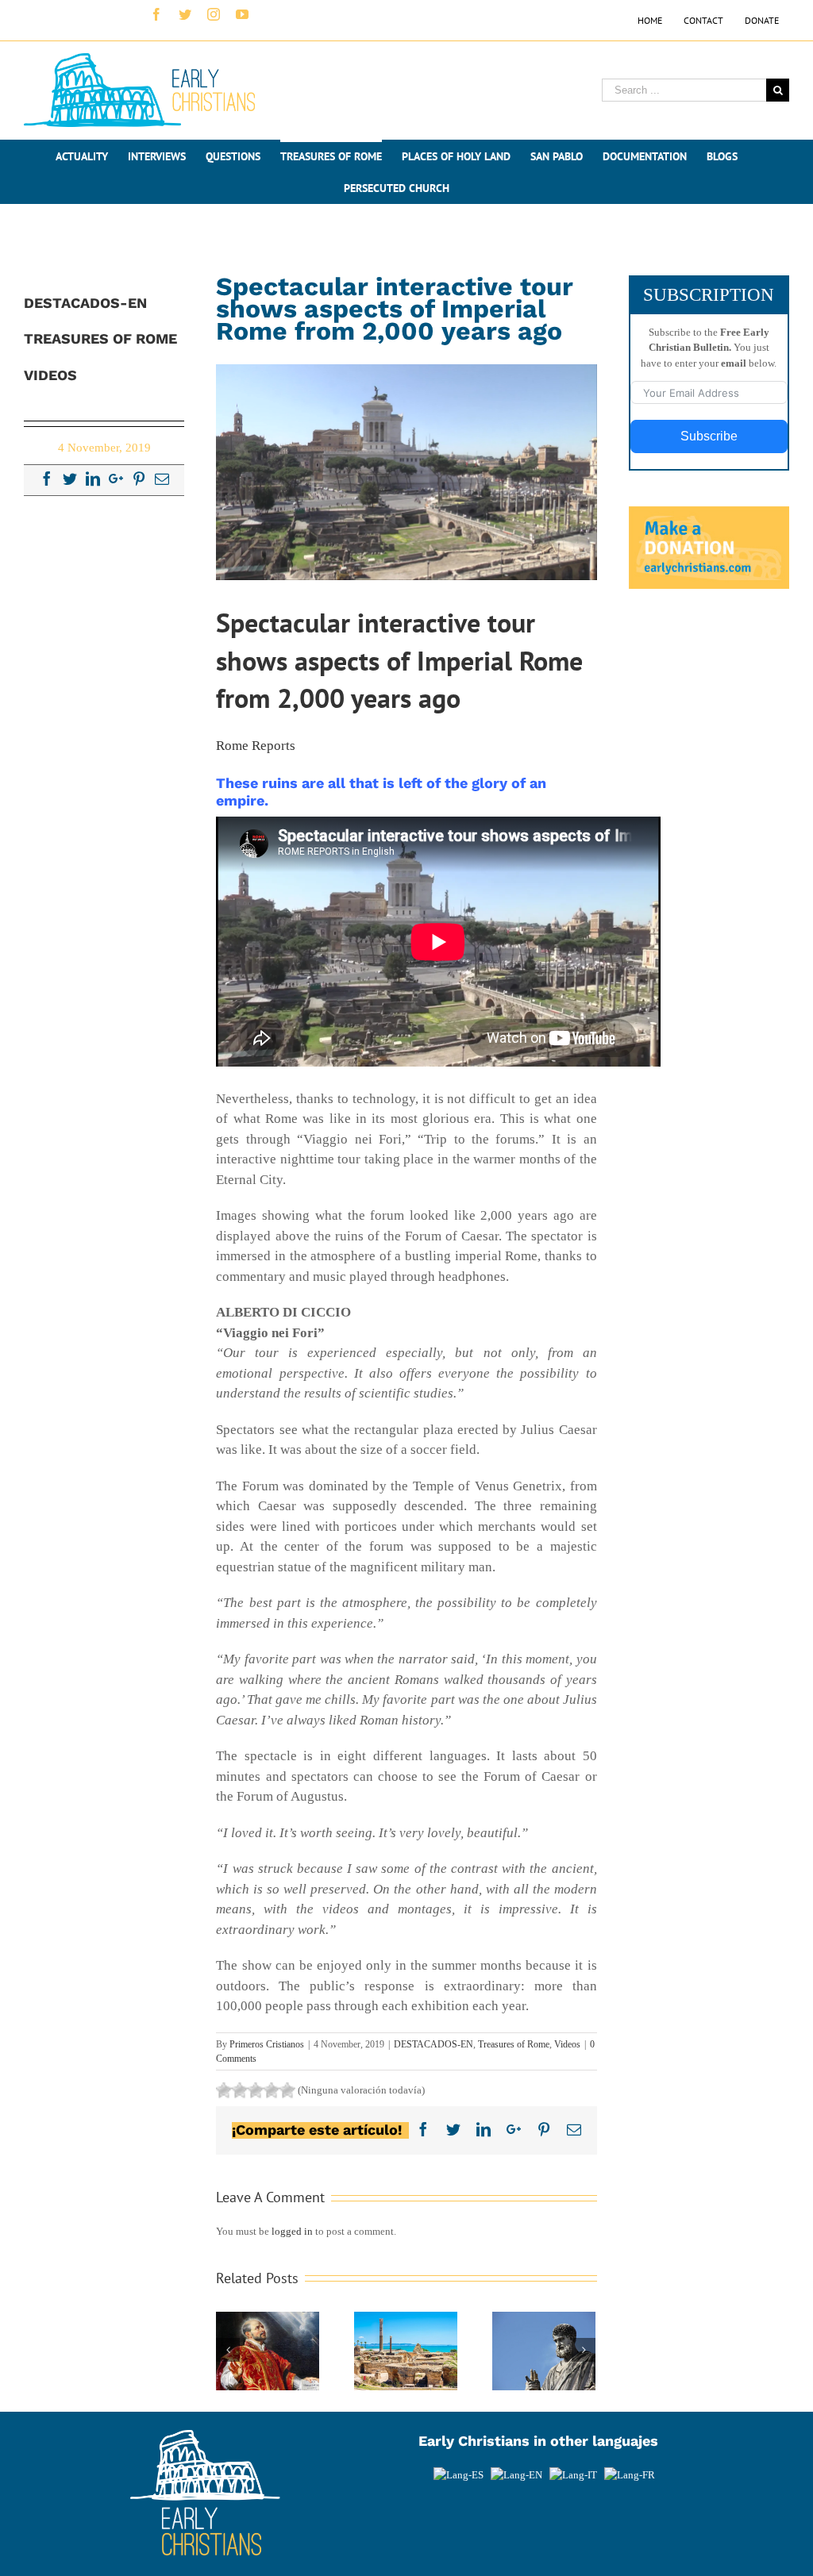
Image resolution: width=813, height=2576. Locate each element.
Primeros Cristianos (267, 2044)
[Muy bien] (272, 2090)
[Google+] (116, 479)
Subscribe (709, 436)
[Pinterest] (139, 479)
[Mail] (162, 479)
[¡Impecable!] (287, 2090)
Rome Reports (256, 746)
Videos (567, 2044)
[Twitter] (70, 479)
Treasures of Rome (514, 2044)
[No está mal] (240, 2090)
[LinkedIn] (93, 479)
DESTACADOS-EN (433, 2044)
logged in (292, 2231)
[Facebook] (47, 479)
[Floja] (224, 2090)
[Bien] (256, 2090)
